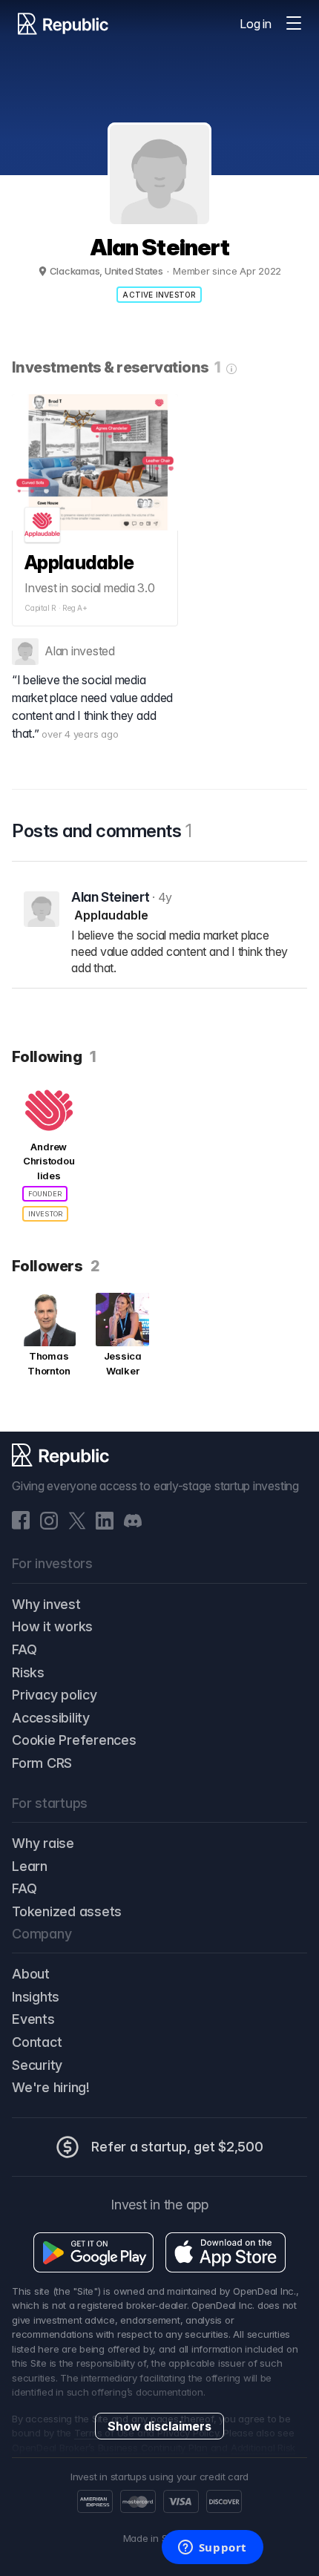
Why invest (46, 1604)
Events (33, 2019)
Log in (256, 24)
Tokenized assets (67, 1911)
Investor (45, 1214)
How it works (52, 1626)
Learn (30, 1866)
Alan (56, 651)
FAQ (24, 1649)
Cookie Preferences (74, 1740)
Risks (28, 1672)
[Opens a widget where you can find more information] (212, 2549)
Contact (37, 2042)
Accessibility (51, 1718)
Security (37, 2065)
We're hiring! (51, 2087)
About (31, 1974)
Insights (36, 1997)
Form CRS (42, 1763)
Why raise (43, 1843)
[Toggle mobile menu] (294, 24)
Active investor (159, 295)
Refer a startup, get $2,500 (177, 2147)
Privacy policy (55, 1695)
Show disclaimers (159, 2426)
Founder (45, 1194)
